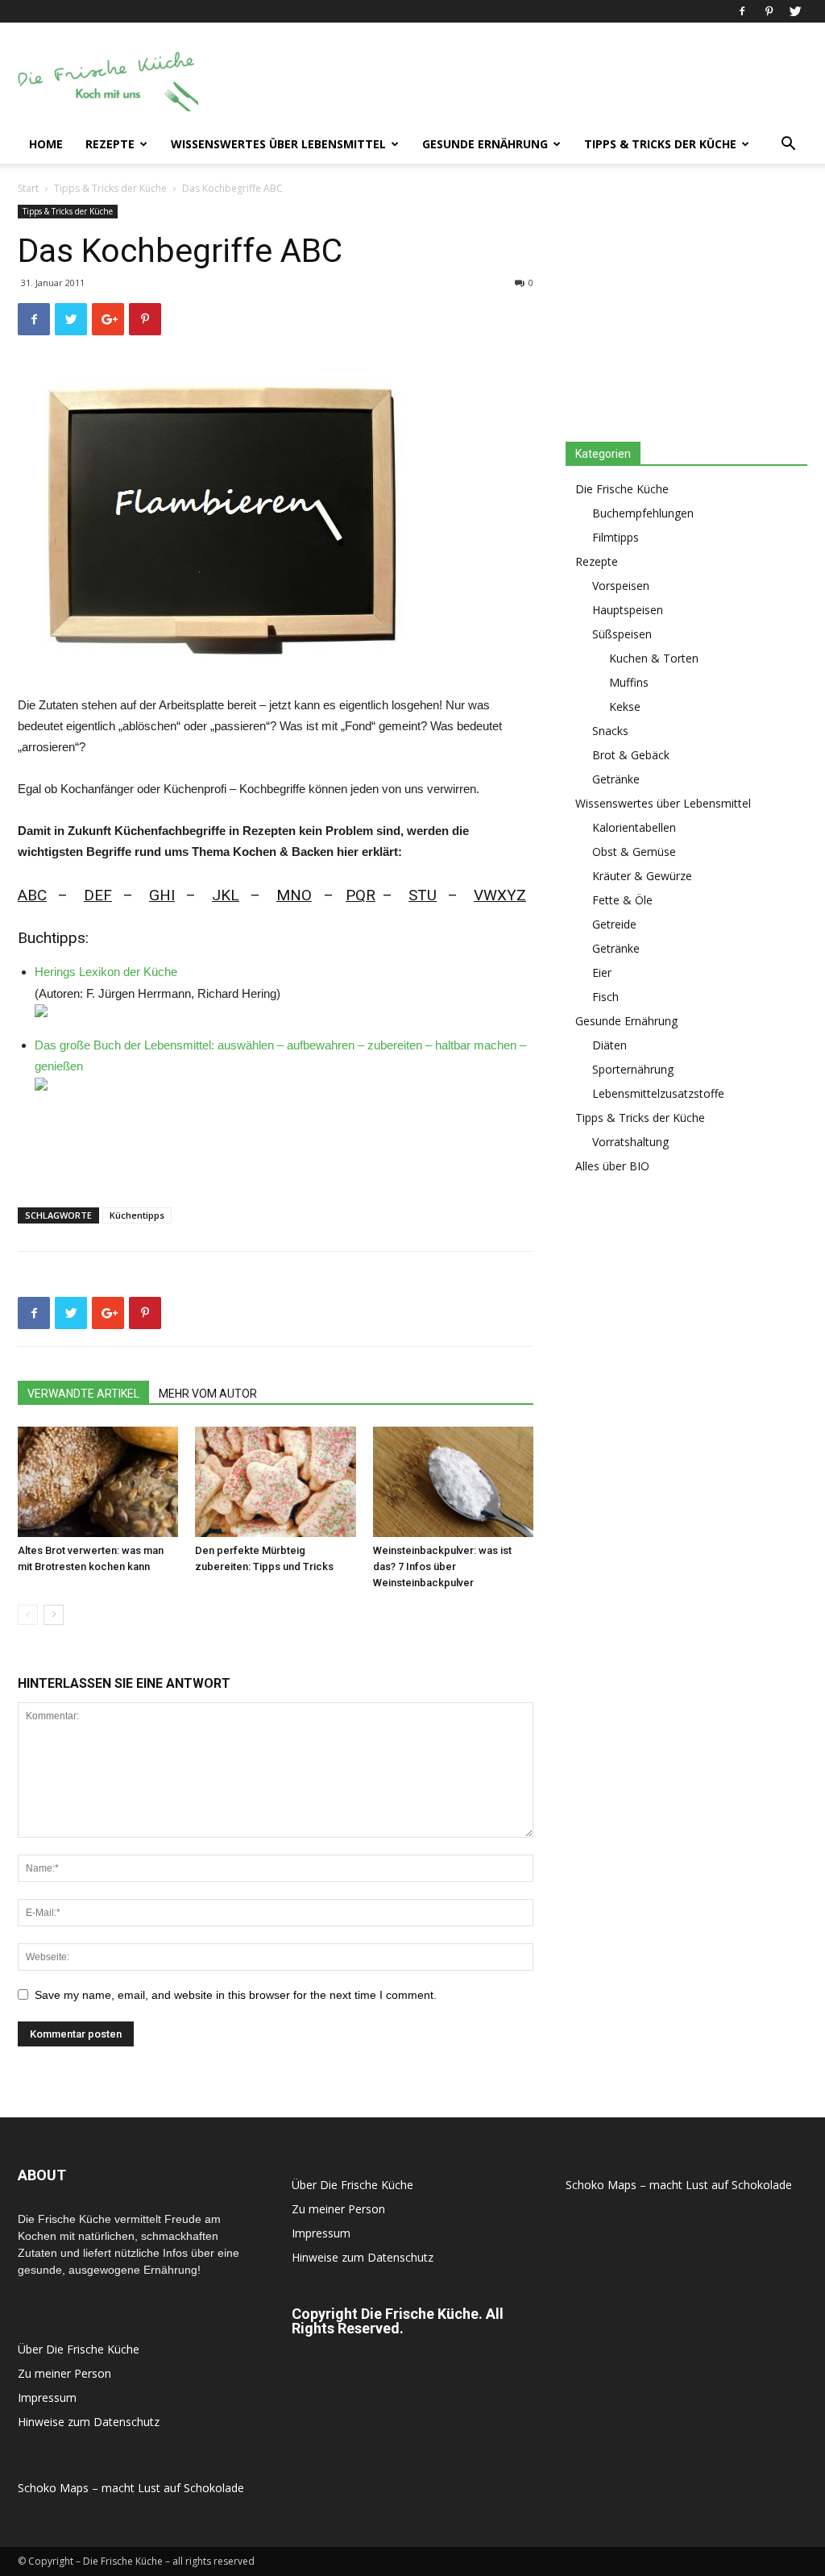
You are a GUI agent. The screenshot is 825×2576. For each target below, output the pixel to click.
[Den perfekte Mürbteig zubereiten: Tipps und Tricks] (275, 1482)
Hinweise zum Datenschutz (89, 2422)
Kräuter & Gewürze (642, 876)
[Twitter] (795, 11)
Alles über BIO (612, 1166)
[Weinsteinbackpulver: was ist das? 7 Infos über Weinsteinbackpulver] (453, 1482)
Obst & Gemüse (634, 852)
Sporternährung (633, 1069)
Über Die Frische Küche (79, 2349)
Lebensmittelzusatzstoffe (658, 1093)
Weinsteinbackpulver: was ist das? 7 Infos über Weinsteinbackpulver (442, 1566)
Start (28, 188)
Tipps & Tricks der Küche (660, 144)
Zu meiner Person (64, 2373)
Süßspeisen (622, 634)
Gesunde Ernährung (485, 144)
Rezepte (110, 144)
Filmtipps (616, 537)
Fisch (605, 997)
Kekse (625, 706)
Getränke (616, 779)
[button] (788, 145)
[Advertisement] (514, 81)
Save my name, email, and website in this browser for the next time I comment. (236, 1995)
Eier (602, 972)
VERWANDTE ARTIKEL (83, 1394)
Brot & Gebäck (631, 755)
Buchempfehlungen (643, 513)
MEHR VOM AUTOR (208, 1394)
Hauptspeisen (628, 610)
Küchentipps (137, 1215)
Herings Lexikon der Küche (106, 972)
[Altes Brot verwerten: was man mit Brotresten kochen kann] (98, 1482)
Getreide (614, 924)
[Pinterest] (769, 11)
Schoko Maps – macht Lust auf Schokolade (131, 2488)
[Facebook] (742, 11)
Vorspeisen (621, 586)
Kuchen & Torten (654, 658)
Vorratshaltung (630, 1142)
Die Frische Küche (622, 489)
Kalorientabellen (634, 827)
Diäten (609, 1045)
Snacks (610, 731)
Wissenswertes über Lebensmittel (278, 144)
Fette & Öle (622, 900)
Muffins (629, 682)
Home (46, 144)
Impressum (47, 2397)
